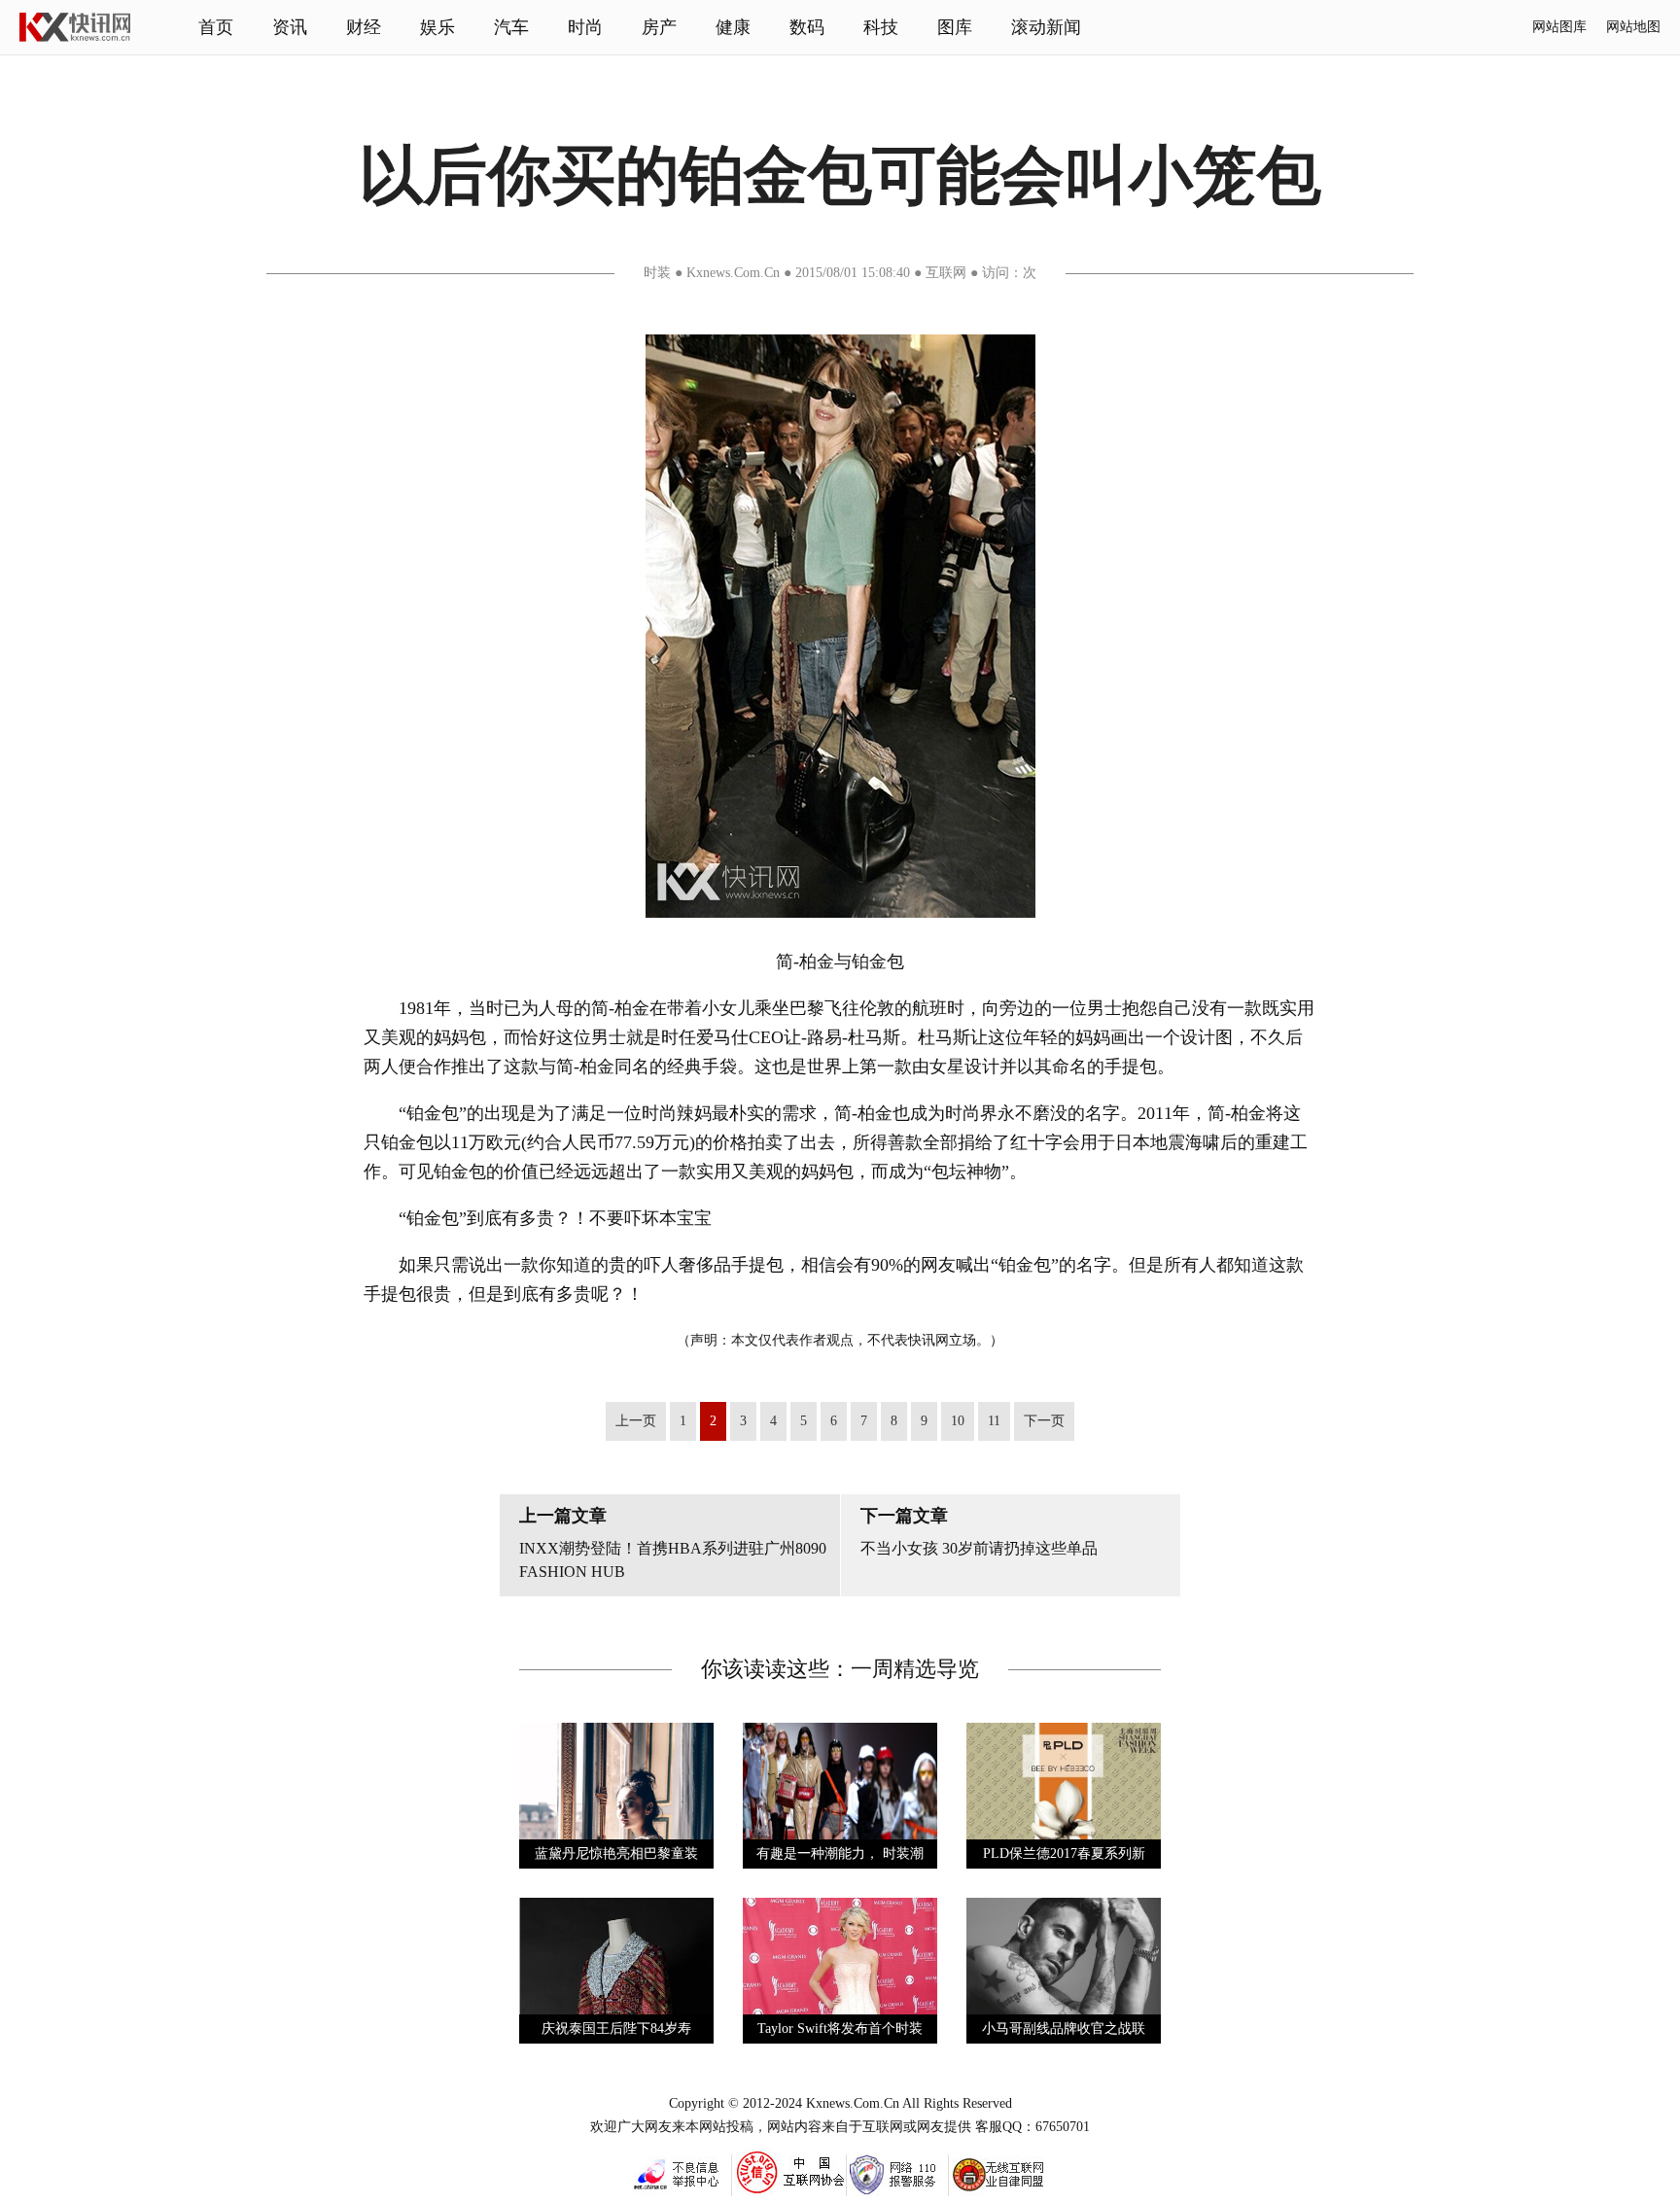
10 (958, 1421)
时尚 (585, 27)
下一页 (1044, 1421)
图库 (955, 27)
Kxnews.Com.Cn (853, 2103)
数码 (807, 27)
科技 (881, 27)
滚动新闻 (1046, 27)
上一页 (636, 1421)
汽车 (511, 27)
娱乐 (437, 27)
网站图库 (1559, 27)
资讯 (290, 27)
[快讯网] (75, 37)
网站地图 (1633, 27)
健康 (733, 27)
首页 (216, 27)
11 (994, 1421)
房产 (659, 27)
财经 (364, 27)
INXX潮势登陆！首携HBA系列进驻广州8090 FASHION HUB (673, 1560)
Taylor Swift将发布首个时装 (840, 2029)
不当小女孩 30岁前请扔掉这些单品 (979, 1548)
